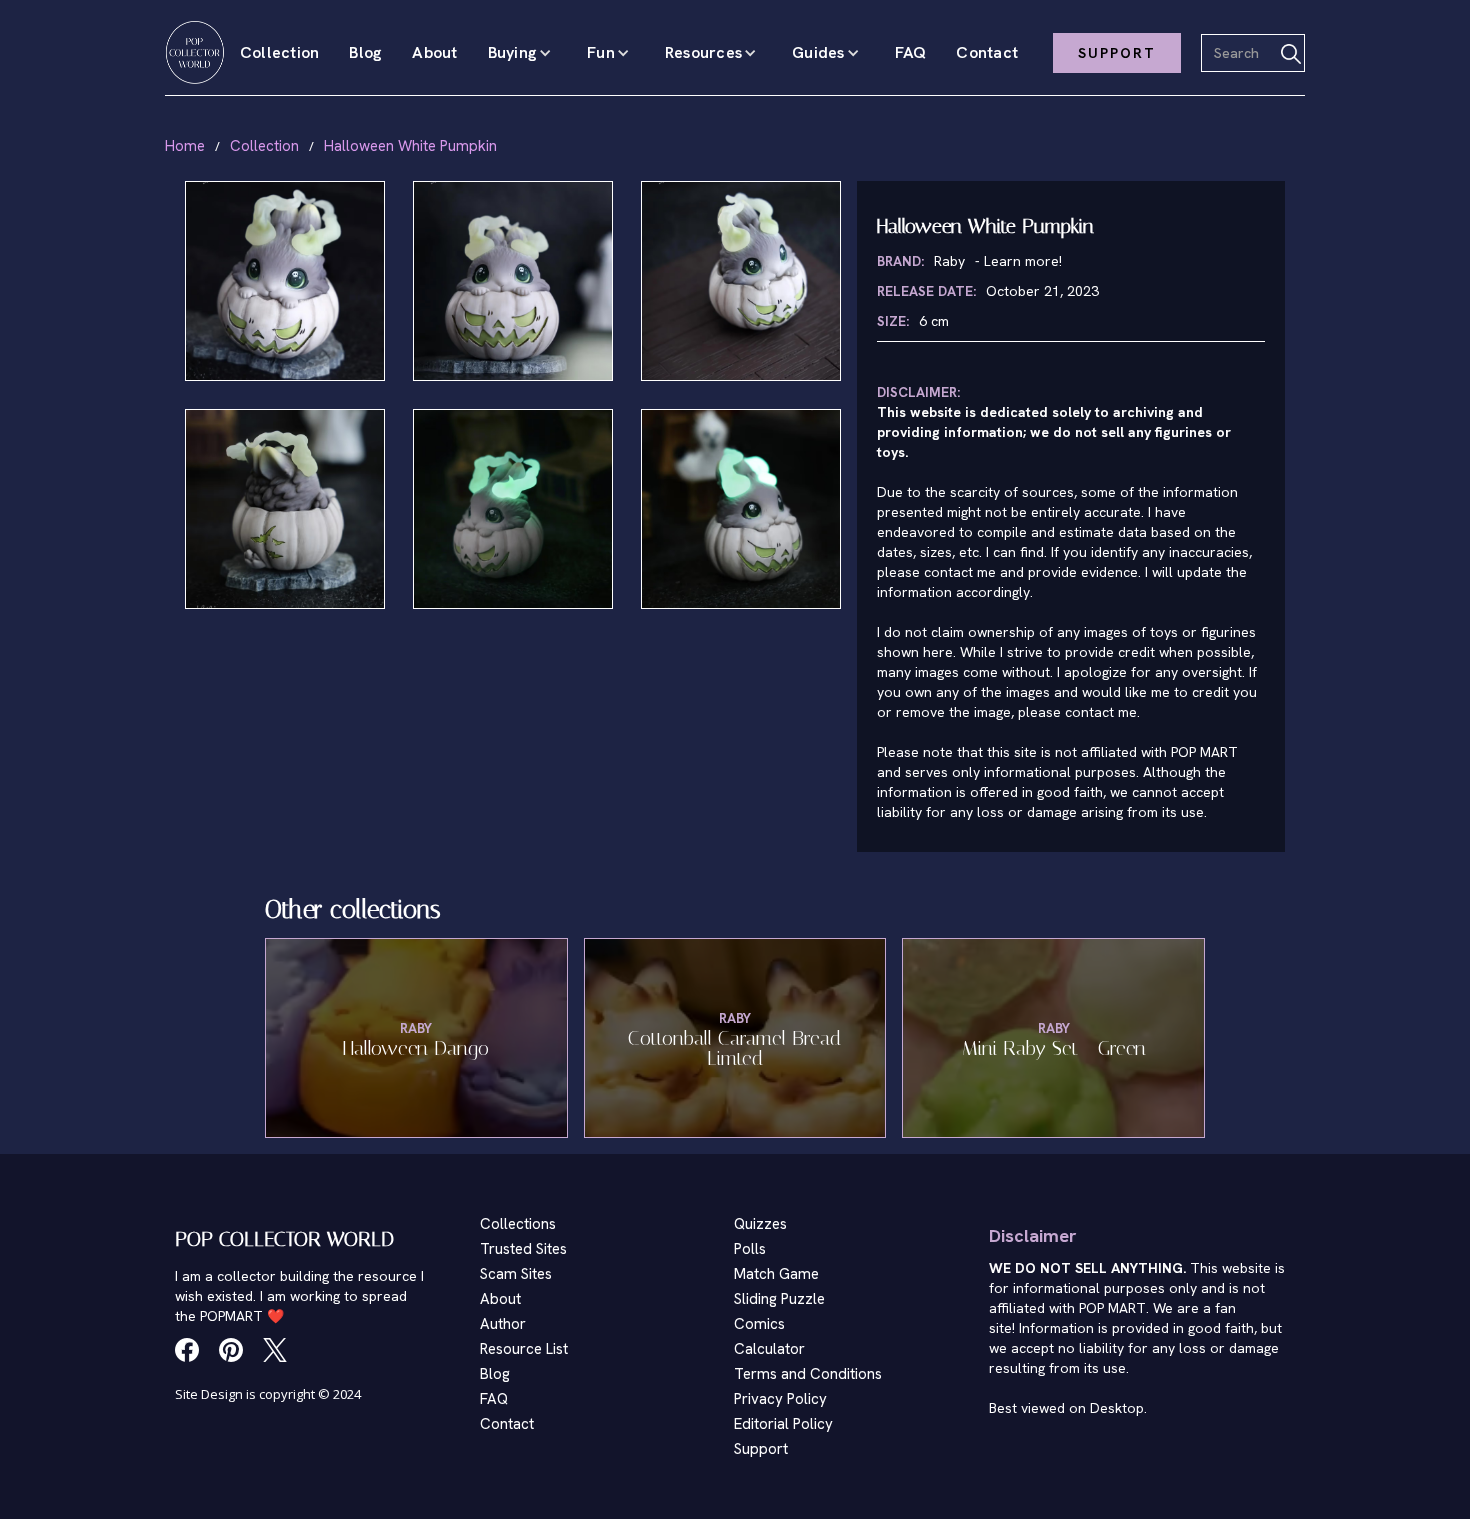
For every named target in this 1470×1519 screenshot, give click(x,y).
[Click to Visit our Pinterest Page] (231, 1350)
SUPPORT (1117, 53)
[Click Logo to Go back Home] (195, 52)
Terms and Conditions (808, 1374)
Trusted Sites (523, 1249)
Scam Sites (516, 1274)
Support (761, 1449)
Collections (518, 1224)
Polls (750, 1249)
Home (185, 146)
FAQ (911, 52)
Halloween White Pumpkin (410, 146)
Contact (987, 52)
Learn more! (1023, 261)
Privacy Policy (780, 1399)
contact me (1101, 712)
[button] (523, 53)
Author (503, 1324)
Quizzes (760, 1224)
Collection (280, 52)
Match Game (776, 1274)
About (434, 52)
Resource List (524, 1349)
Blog (365, 52)
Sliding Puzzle (779, 1299)
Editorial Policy (783, 1424)
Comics (759, 1324)
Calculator (769, 1349)
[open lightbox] (285, 281)
